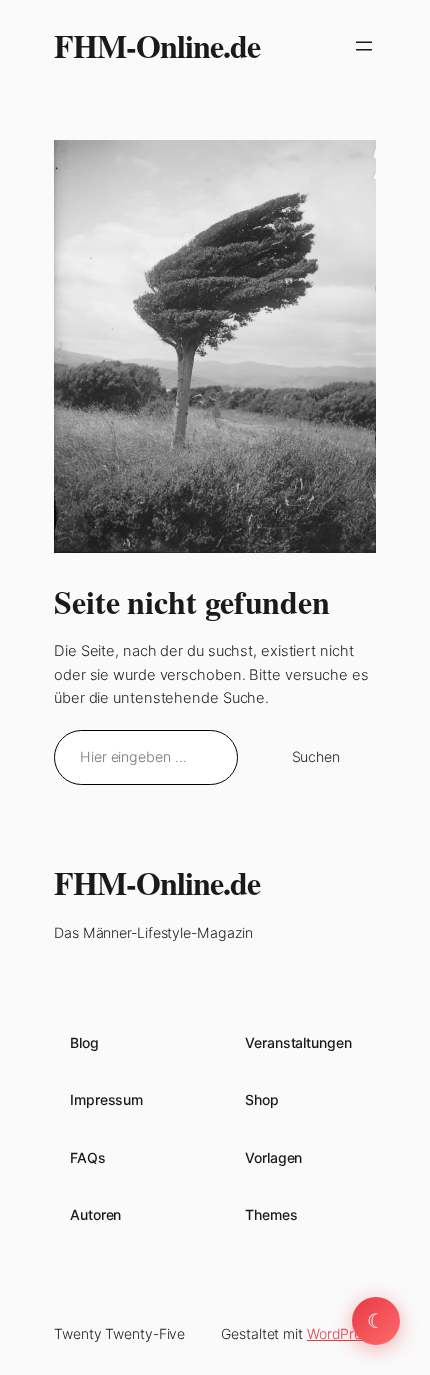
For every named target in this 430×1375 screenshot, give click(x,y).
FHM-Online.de (157, 45)
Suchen (316, 756)
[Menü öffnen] (364, 46)
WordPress (341, 1333)
